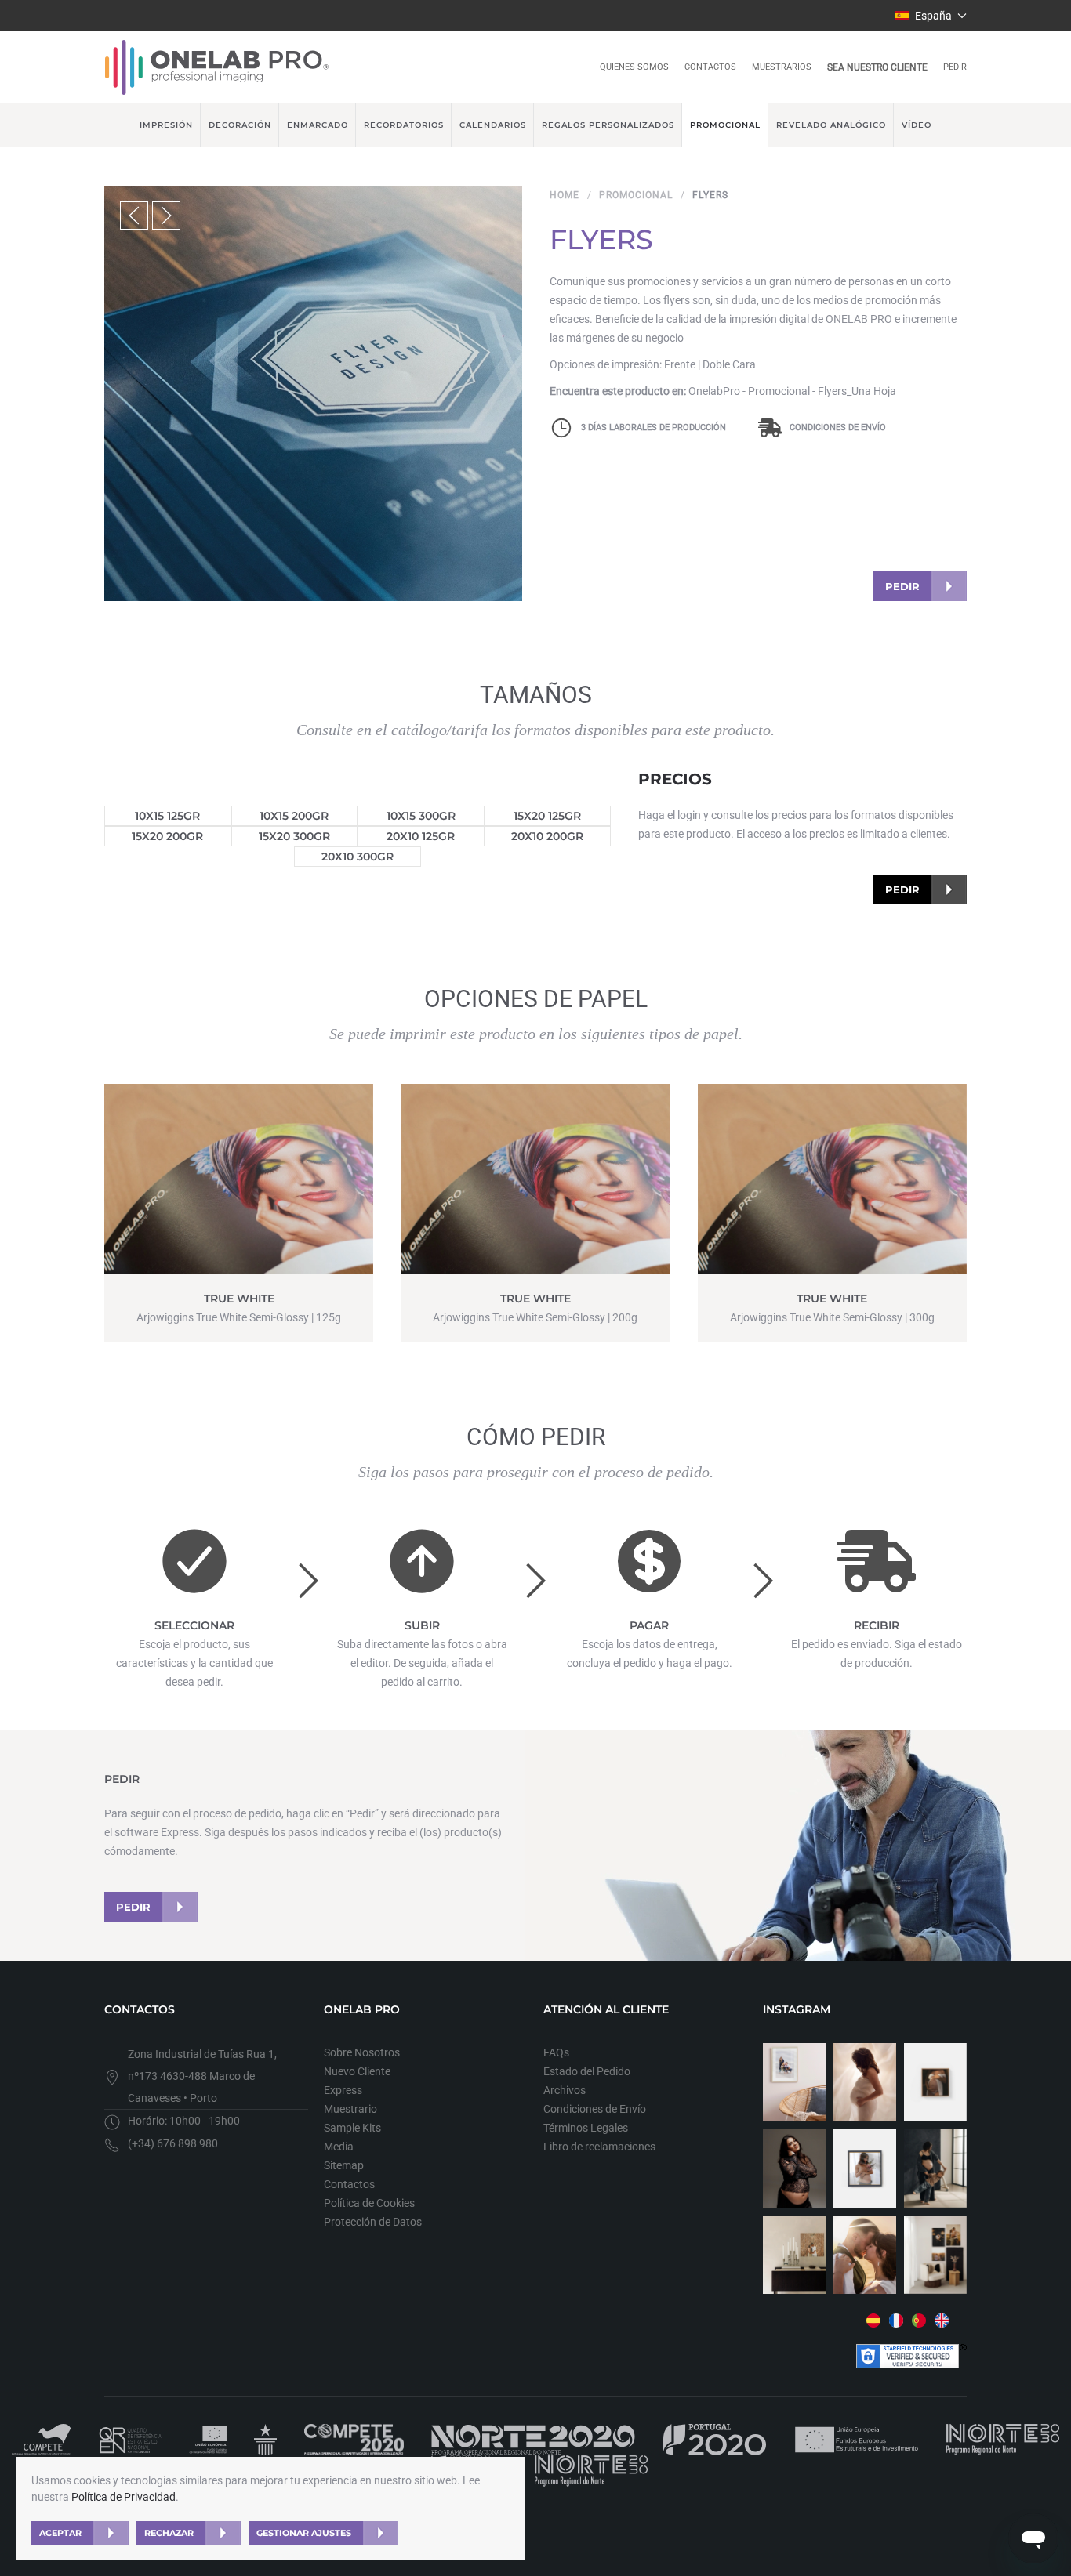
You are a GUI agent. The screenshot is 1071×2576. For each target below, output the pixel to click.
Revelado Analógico (831, 125)
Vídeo (917, 125)
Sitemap (344, 2165)
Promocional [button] (725, 125)
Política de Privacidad (123, 2497)
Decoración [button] (240, 125)
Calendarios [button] (493, 125)
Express (343, 2090)
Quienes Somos (634, 67)
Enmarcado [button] (318, 125)
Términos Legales (586, 2128)
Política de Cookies (369, 2203)
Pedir (955, 67)
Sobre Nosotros (362, 2052)
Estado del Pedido (587, 2071)
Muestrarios (782, 67)
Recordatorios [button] (404, 125)
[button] (931, 16)
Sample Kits (352, 2128)
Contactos (710, 67)
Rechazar (169, 2533)
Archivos (565, 2090)
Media (339, 2147)
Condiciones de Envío (838, 428)
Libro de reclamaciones (599, 2147)
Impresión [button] (166, 125)
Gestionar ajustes (304, 2533)
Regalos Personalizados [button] (608, 125)
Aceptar (60, 2533)
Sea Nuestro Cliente (877, 67)
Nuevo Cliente (357, 2071)
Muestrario (350, 2109)
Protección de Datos (373, 2222)
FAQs (556, 2052)
